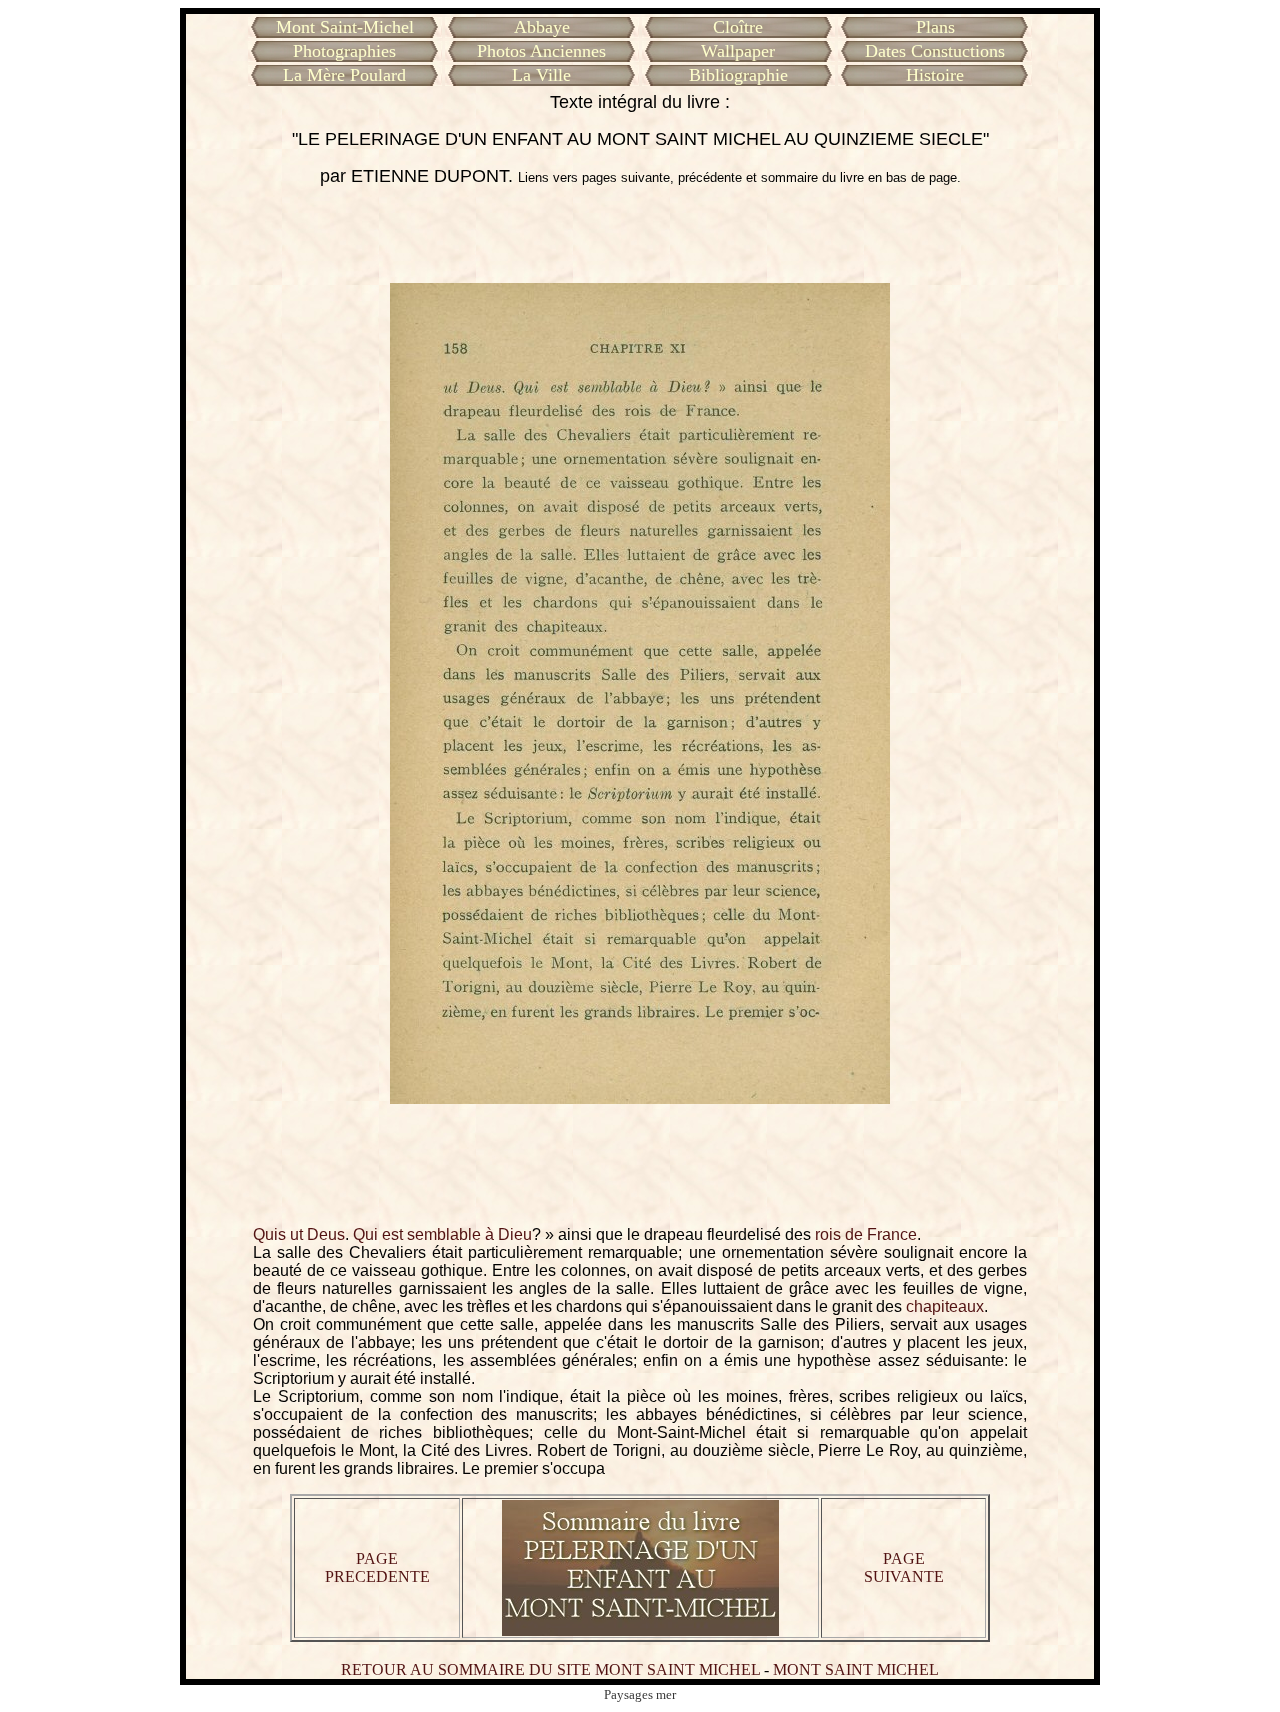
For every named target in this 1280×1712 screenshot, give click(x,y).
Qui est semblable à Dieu (442, 1234)
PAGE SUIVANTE (904, 1567)
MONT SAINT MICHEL (856, 1669)
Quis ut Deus (299, 1234)
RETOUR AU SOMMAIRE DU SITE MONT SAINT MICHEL (550, 1669)
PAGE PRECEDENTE (377, 1567)
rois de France (866, 1234)
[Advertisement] (640, 235)
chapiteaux (945, 1306)
